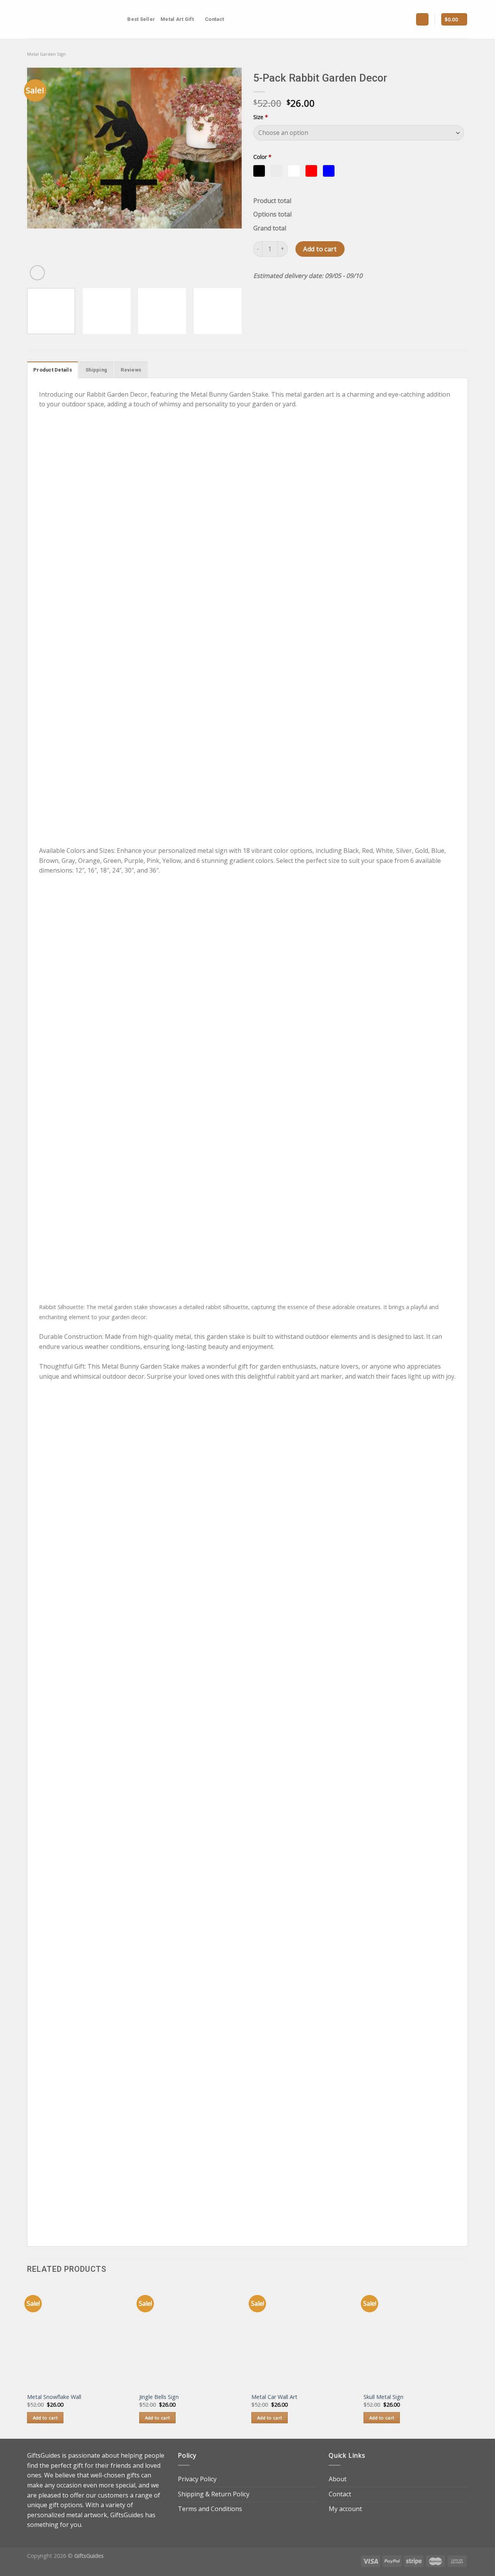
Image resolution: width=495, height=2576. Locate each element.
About (338, 2479)
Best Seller (141, 19)
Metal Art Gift (177, 19)
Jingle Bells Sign (159, 2397)
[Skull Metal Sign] (416, 2336)
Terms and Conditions (210, 2509)
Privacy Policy (197, 2479)
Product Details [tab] (53, 370)
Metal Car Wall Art (274, 2397)
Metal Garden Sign (46, 54)
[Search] (119, 19)
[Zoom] (37, 273)
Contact (214, 19)
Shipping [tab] (96, 370)
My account (345, 2509)
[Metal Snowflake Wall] (79, 2336)
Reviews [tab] (131, 370)
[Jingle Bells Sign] (191, 2336)
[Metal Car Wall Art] (304, 2336)
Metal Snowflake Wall (54, 2397)
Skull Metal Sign (383, 2397)
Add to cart (320, 249)
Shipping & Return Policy (214, 2494)
